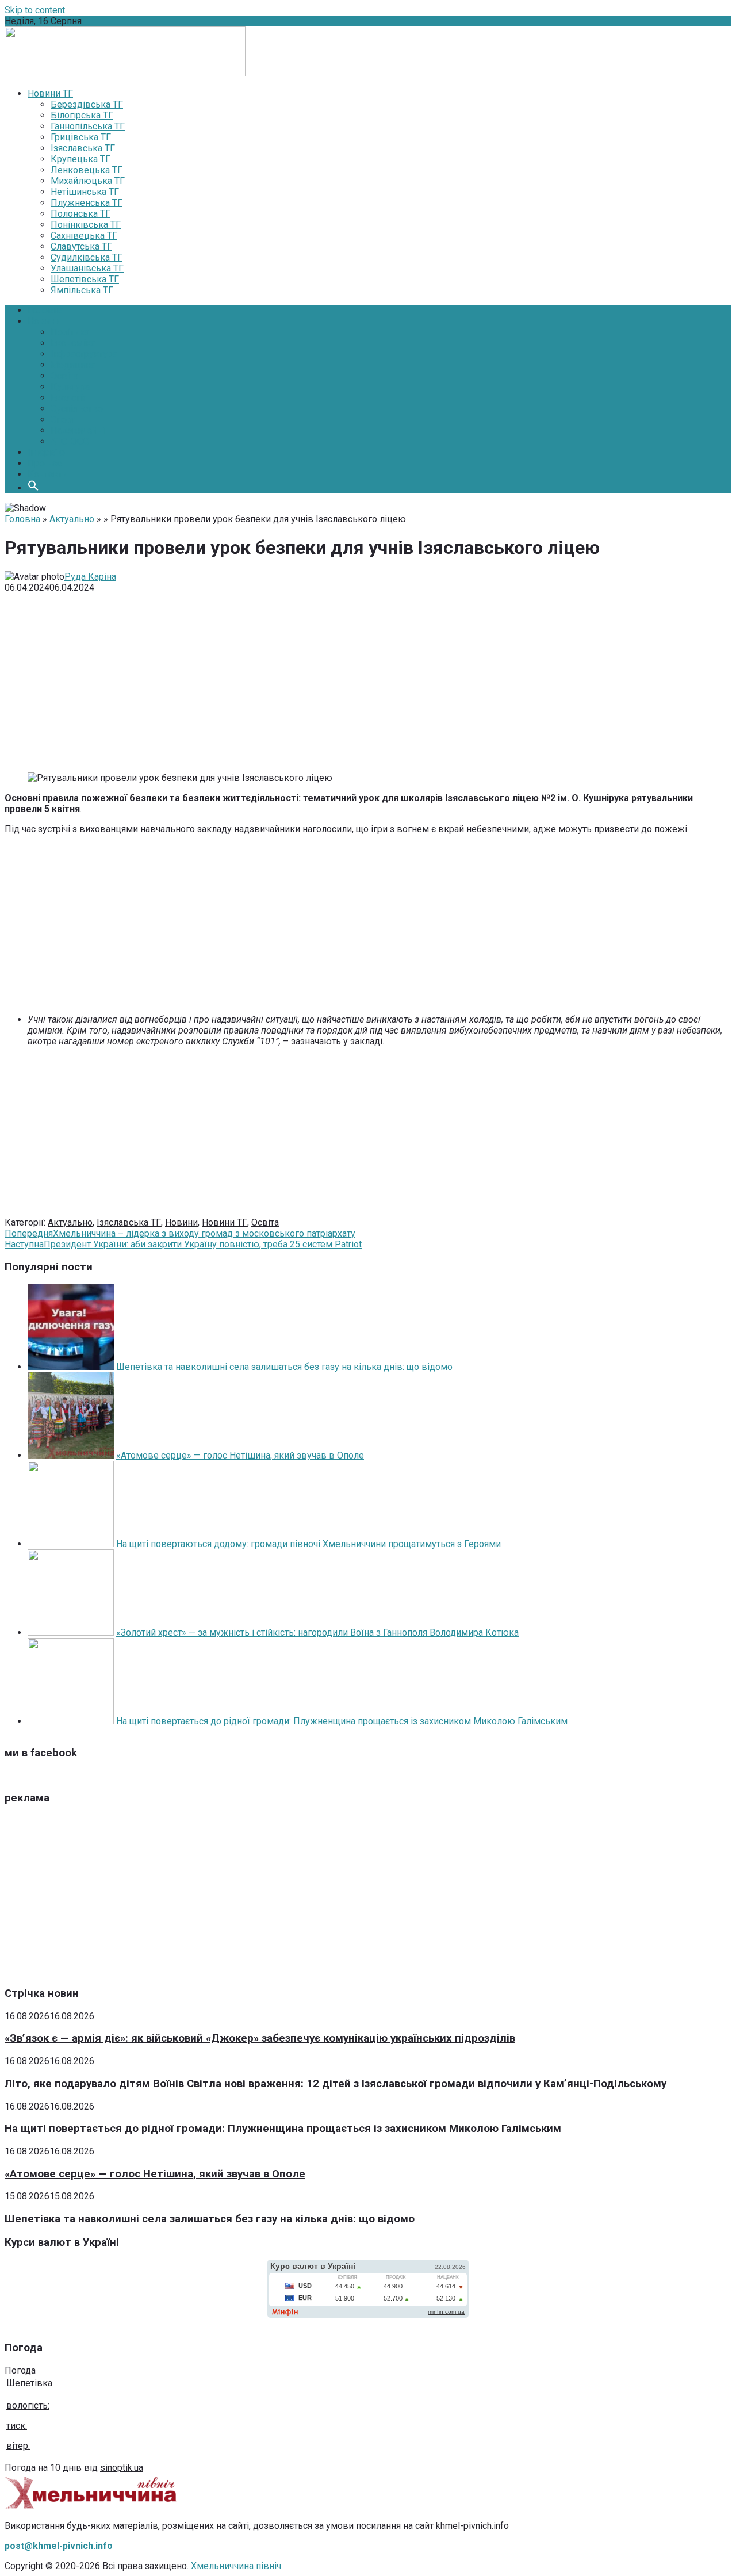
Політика (70, 332)
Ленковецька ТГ (87, 170)
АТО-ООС (70, 441)
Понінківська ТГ (86, 225)
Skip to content (35, 10)
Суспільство (77, 409)
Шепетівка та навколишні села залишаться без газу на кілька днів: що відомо (284, 1367)
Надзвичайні (78, 430)
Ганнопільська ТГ (88, 126)
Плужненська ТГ (87, 203)
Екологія (69, 398)
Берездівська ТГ (87, 104)
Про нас (45, 463)
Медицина (73, 365)
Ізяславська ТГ (83, 148)
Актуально (72, 519)
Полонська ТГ (80, 214)
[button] (33, 488)
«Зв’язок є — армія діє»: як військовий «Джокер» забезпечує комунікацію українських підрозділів (260, 2038)
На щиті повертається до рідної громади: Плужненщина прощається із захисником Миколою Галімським (342, 1721)
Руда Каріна (90, 577)
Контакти (47, 474)
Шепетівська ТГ (85, 279)
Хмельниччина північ (236, 2566)
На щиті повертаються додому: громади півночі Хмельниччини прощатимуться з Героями (308, 1544)
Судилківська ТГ (87, 257)
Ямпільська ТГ (82, 290)
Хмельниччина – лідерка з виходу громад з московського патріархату (180, 1233)
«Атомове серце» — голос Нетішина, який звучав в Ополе (240, 1455)
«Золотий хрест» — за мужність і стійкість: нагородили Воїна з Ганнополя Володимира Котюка (317, 1633)
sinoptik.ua (122, 2468)
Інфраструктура (84, 354)
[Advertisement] (368, 683)
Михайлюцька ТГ (88, 181)
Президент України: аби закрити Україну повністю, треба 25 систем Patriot (183, 1244)
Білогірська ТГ (82, 115)
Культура (70, 387)
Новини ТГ (225, 1222)
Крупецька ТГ (80, 159)
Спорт (63, 420)
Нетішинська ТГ (85, 192)
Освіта (64, 376)
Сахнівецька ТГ (84, 236)
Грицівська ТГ (81, 137)
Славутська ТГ (81, 246)
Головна (45, 310)
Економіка (73, 343)
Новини (44, 321)
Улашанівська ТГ (87, 268)
